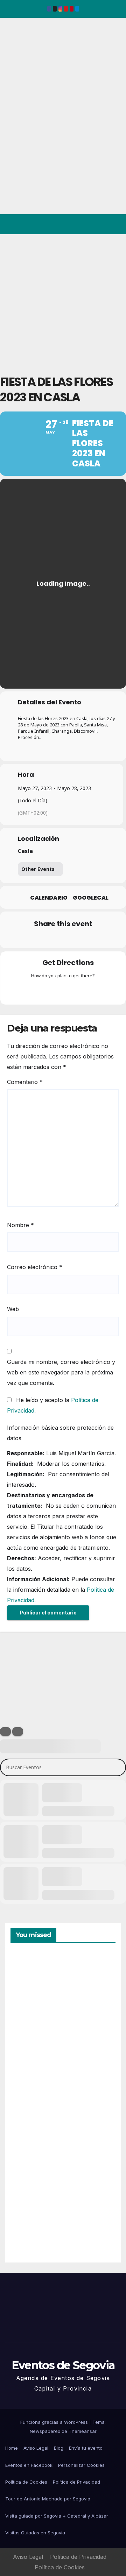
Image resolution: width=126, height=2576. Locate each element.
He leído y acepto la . (53, 1405)
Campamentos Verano (35, 1987)
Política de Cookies (26, 2482)
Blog (59, 2448)
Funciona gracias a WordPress (55, 2422)
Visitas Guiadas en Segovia (35, 2533)
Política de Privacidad (76, 2482)
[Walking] (77, 991)
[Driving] (49, 991)
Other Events (38, 869)
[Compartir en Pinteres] (62, 939)
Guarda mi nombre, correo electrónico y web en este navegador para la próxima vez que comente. (61, 1372)
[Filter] (5, 1732)
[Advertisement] (63, 301)
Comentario (25, 1082)
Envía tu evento (86, 2448)
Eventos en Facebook (29, 2465)
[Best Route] (36, 991)
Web (13, 1309)
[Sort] (18, 1732)
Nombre (20, 1225)
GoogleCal (91, 898)
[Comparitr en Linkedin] (48, 939)
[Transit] (63, 991)
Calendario (49, 898)
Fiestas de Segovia (28, 2064)
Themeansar (83, 2431)
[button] (90, 224)
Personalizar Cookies (81, 2465)
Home (12, 2448)
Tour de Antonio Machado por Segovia (48, 2499)
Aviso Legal (36, 2448)
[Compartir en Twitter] (34, 939)
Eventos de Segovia (16, 66)
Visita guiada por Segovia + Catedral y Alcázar (57, 2516)
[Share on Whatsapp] (76, 939)
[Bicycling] (90, 991)
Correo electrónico (35, 1267)
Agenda (28, 2227)
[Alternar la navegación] (115, 224)
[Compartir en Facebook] (20, 939)
